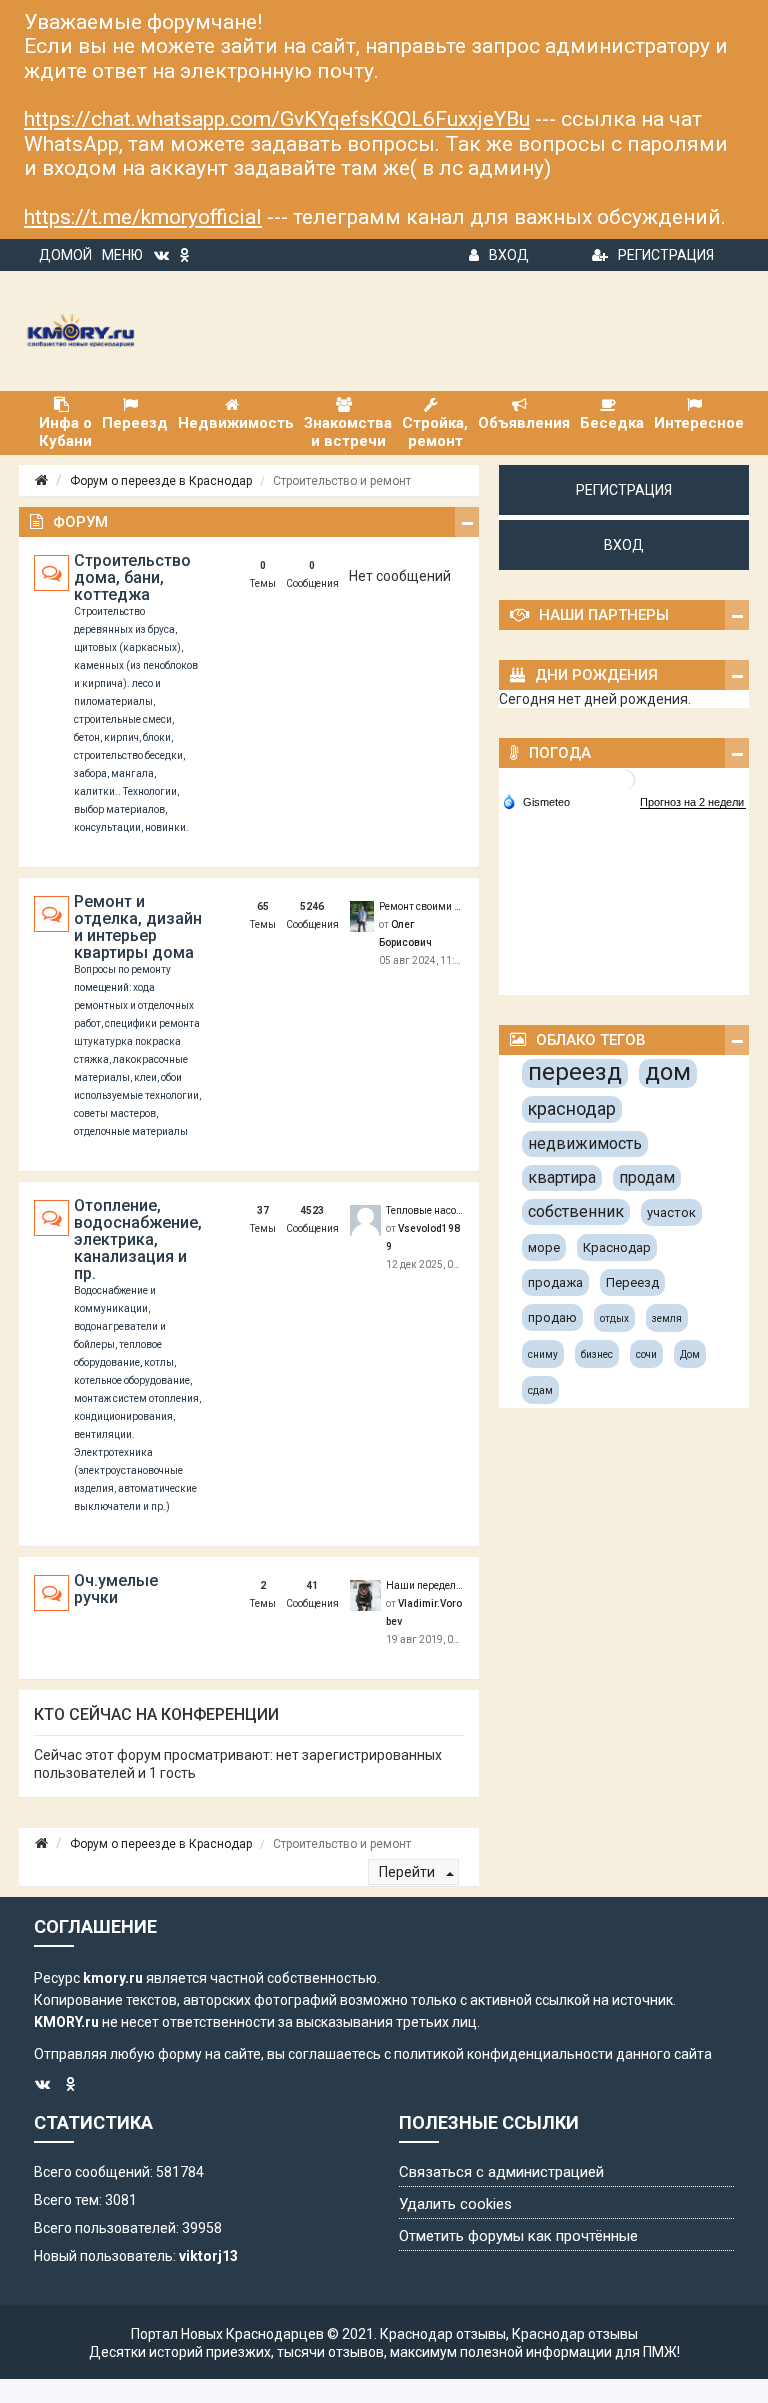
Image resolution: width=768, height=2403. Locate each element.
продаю (552, 1317)
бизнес (597, 1354)
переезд (575, 1072)
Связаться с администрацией (501, 2172)
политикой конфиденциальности (503, 2054)
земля (667, 1318)
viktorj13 (208, 2256)
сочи (646, 1354)
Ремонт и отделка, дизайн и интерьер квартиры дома (138, 927)
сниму (543, 1354)
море (544, 1247)
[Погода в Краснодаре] (625, 779)
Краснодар (617, 1247)
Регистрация (666, 255)
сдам (540, 1390)
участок (671, 1212)
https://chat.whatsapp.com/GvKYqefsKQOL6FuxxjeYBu (277, 119)
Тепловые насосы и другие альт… (425, 1210)
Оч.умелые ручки (116, 1589)
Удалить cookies (455, 2204)
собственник (576, 1211)
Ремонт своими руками (421, 906)
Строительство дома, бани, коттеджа (132, 577)
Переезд (632, 1282)
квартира (562, 1177)
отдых (614, 1318)
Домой (65, 255)
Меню (122, 255)
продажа (555, 1282)
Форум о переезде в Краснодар (161, 481)
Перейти (408, 1872)
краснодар (572, 1108)
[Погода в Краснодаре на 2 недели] (693, 802)
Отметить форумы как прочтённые (518, 2236)
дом (668, 1072)
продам (647, 1177)
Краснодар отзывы (443, 2334)
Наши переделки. (425, 1585)
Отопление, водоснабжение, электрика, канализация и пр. (138, 1239)
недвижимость (585, 1143)
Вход (509, 255)
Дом (690, 1354)
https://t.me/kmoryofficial (143, 217)
